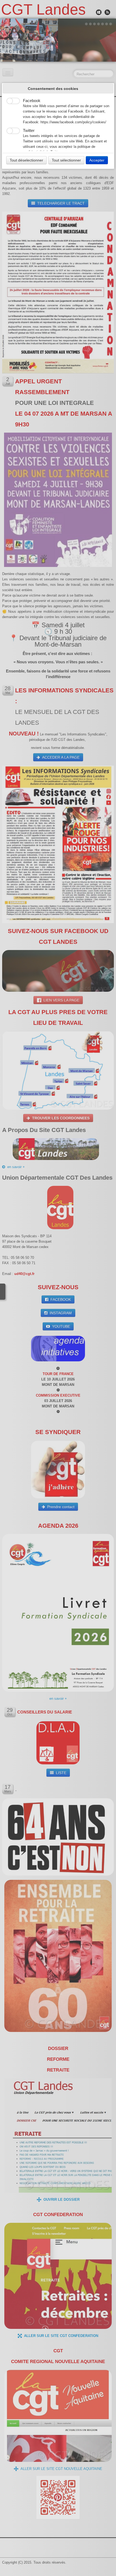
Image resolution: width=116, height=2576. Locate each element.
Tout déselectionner (26, 160)
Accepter (97, 160)
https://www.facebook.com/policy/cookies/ (73, 122)
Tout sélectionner (66, 160)
